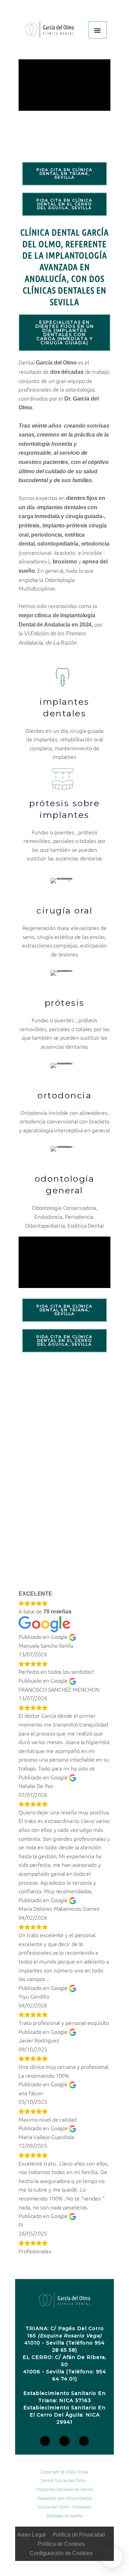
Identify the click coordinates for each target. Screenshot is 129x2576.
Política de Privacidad (79, 2535)
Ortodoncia (64, 1095)
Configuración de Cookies (61, 2553)
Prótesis (65, 1003)
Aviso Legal (31, 2535)
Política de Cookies (61, 2544)
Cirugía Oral (64, 910)
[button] (112, 2557)
